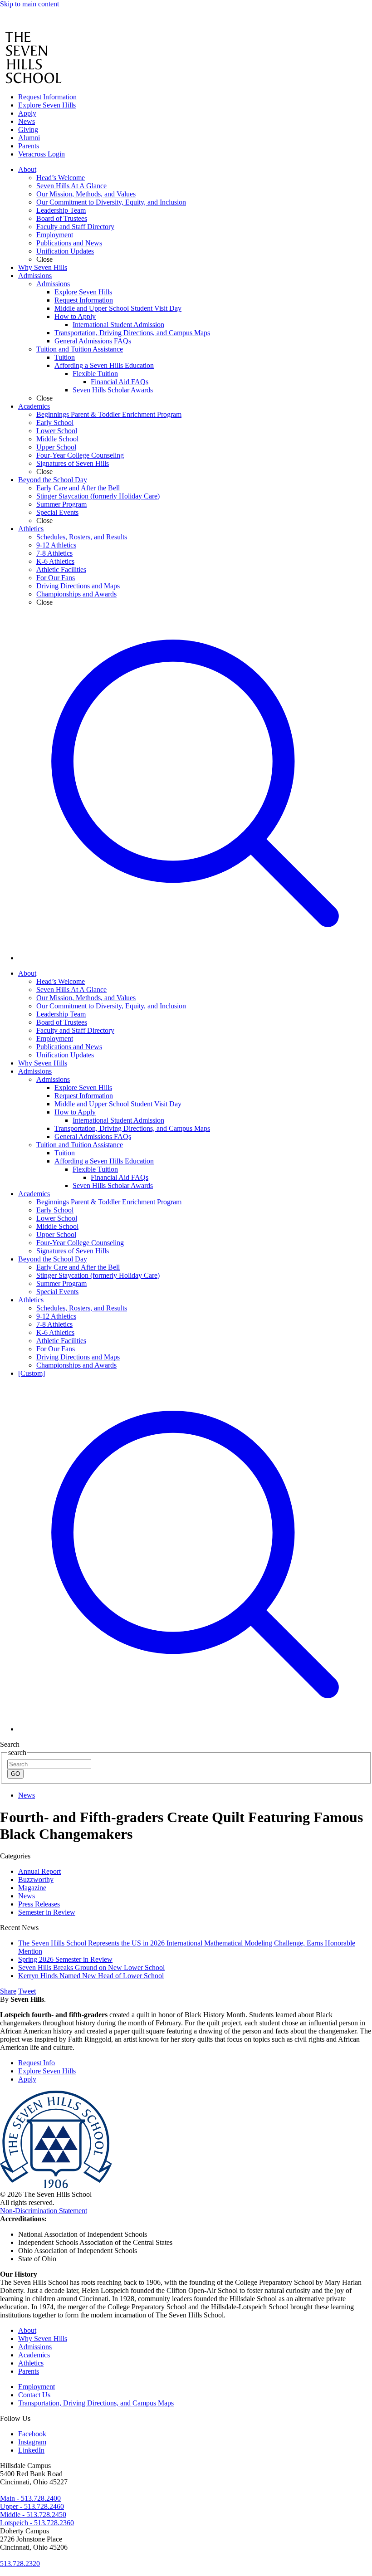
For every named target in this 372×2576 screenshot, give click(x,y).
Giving (28, 130)
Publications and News (69, 1047)
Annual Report (39, 1871)
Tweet (27, 1991)
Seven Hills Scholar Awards (113, 1185)
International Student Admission (118, 1120)
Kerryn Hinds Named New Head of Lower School (91, 1976)
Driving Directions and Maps (78, 1357)
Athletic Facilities (61, 1341)
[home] (26, 27)
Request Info (37, 2063)
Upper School (56, 1234)
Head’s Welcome (61, 981)
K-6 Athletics (55, 1332)
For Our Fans (56, 1349)
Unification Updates (65, 1055)
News (27, 121)
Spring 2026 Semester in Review (65, 1959)
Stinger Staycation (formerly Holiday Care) (98, 1275)
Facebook (32, 2434)
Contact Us (34, 2395)
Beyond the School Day (53, 1259)
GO (15, 1774)
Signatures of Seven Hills (73, 1251)
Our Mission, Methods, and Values (86, 998)
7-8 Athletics (54, 1324)
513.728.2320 (20, 2564)
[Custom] (32, 1373)
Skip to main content (29, 4)
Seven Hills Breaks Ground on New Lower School (91, 1967)
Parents (29, 146)
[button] (195, 958)
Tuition (65, 1153)
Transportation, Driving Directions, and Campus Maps (132, 1128)
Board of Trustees (62, 1022)
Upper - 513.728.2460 (32, 2506)
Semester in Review (47, 1912)
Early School (55, 1210)
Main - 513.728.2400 (30, 2498)
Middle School (57, 1226)
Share (8, 1991)
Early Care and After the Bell (78, 1267)
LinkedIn (31, 2450)
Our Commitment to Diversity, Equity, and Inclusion (111, 1006)
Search (10, 1744)
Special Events (57, 1292)
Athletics (31, 1300)
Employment (55, 1039)
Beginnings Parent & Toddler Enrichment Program (109, 1202)
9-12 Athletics (56, 1316)
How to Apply (75, 1112)
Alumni (29, 138)
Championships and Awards (76, 1365)
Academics (34, 1194)
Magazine (32, 1888)
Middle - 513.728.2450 (33, 2515)
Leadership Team (61, 1014)
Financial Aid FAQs (120, 1177)
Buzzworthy (36, 1879)
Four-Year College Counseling (80, 1243)
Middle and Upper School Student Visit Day (118, 1104)
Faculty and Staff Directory (75, 1030)
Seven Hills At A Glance (71, 990)
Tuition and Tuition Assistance (80, 1145)
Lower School (57, 1218)
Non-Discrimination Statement (44, 2211)
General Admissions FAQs (93, 1136)
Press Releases (39, 1904)
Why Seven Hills (43, 1063)
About (27, 973)
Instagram (32, 2442)
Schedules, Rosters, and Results (82, 1308)
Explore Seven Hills (47, 105)
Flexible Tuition (95, 1169)
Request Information (47, 97)
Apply (27, 113)
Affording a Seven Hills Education (104, 1161)
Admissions (35, 1071)
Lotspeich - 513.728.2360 (37, 2523)
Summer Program (61, 1283)
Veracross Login (42, 154)
